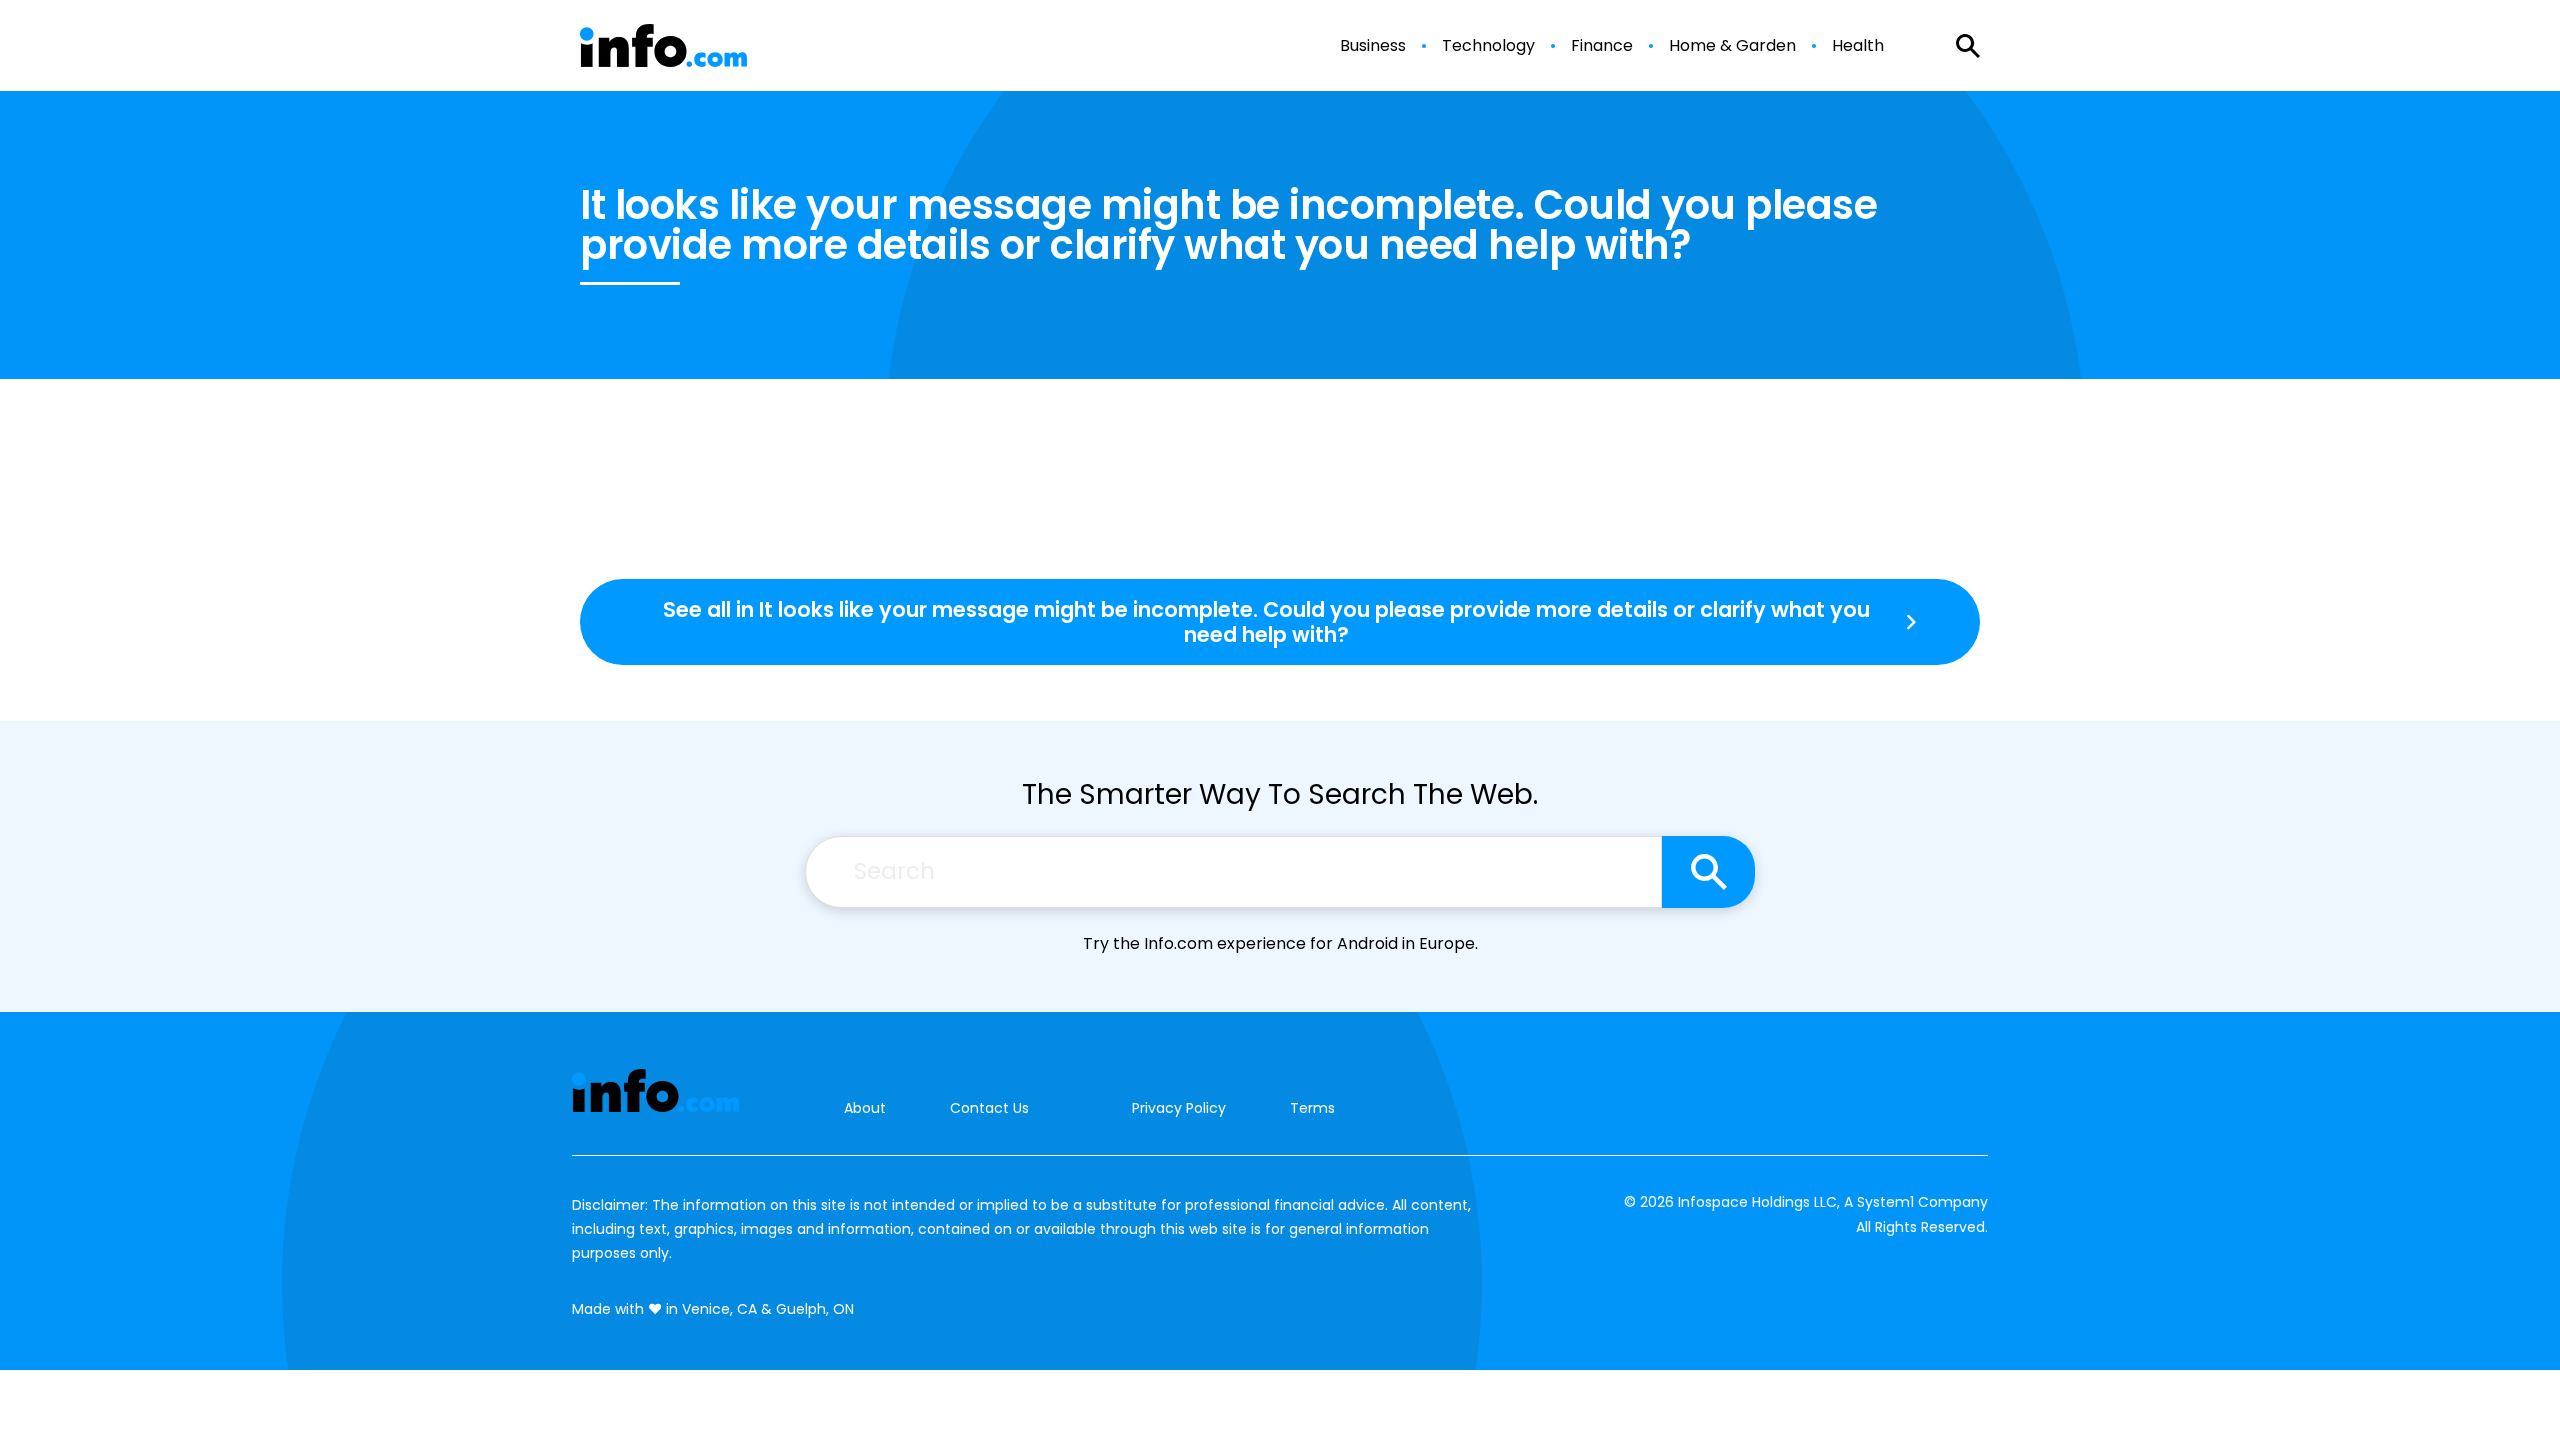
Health (1858, 46)
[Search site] (1708, 872)
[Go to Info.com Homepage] (663, 45)
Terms (1312, 1108)
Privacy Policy (1179, 1108)
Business (1373, 46)
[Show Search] (1968, 46)
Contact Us (989, 1108)
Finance (1602, 46)
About (865, 1108)
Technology (1488, 46)
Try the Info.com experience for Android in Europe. (1280, 943)
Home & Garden (1732, 46)
